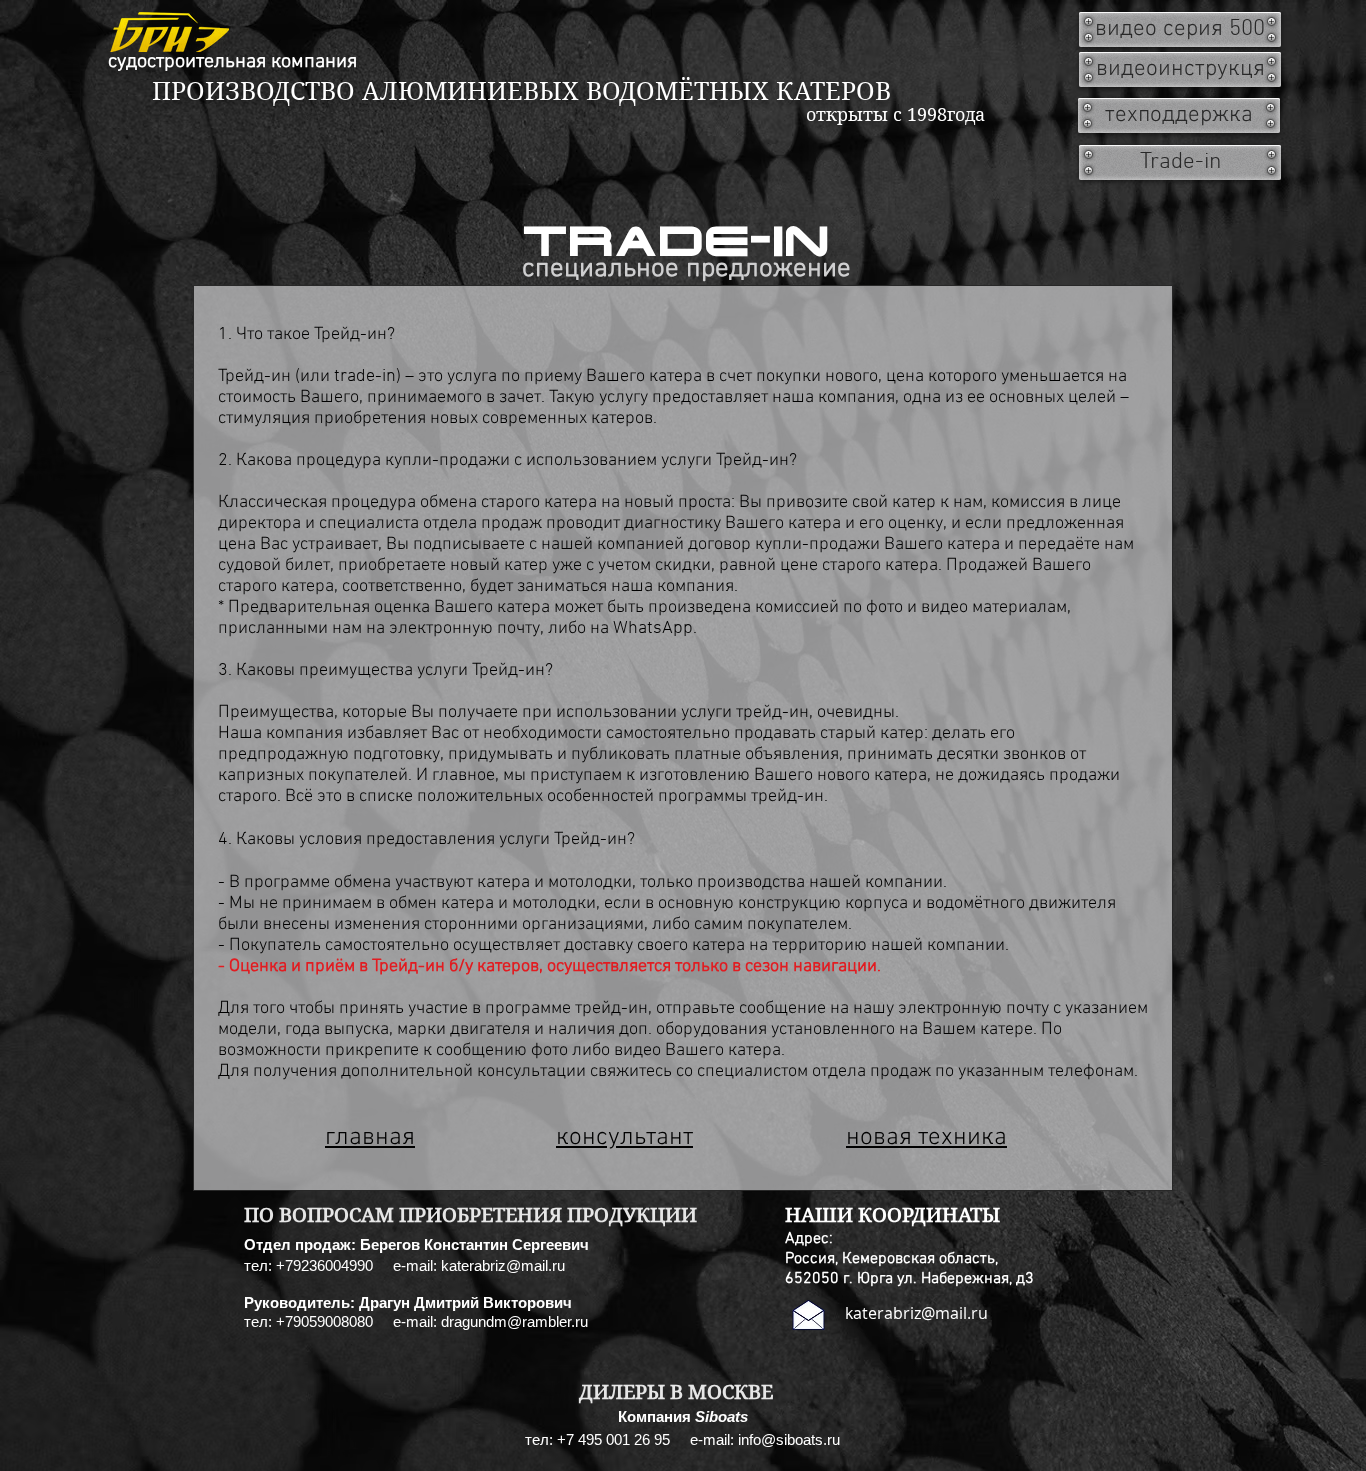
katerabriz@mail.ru (503, 1265)
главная (370, 1138)
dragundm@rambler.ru (514, 1321)
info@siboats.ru (789, 1439)
